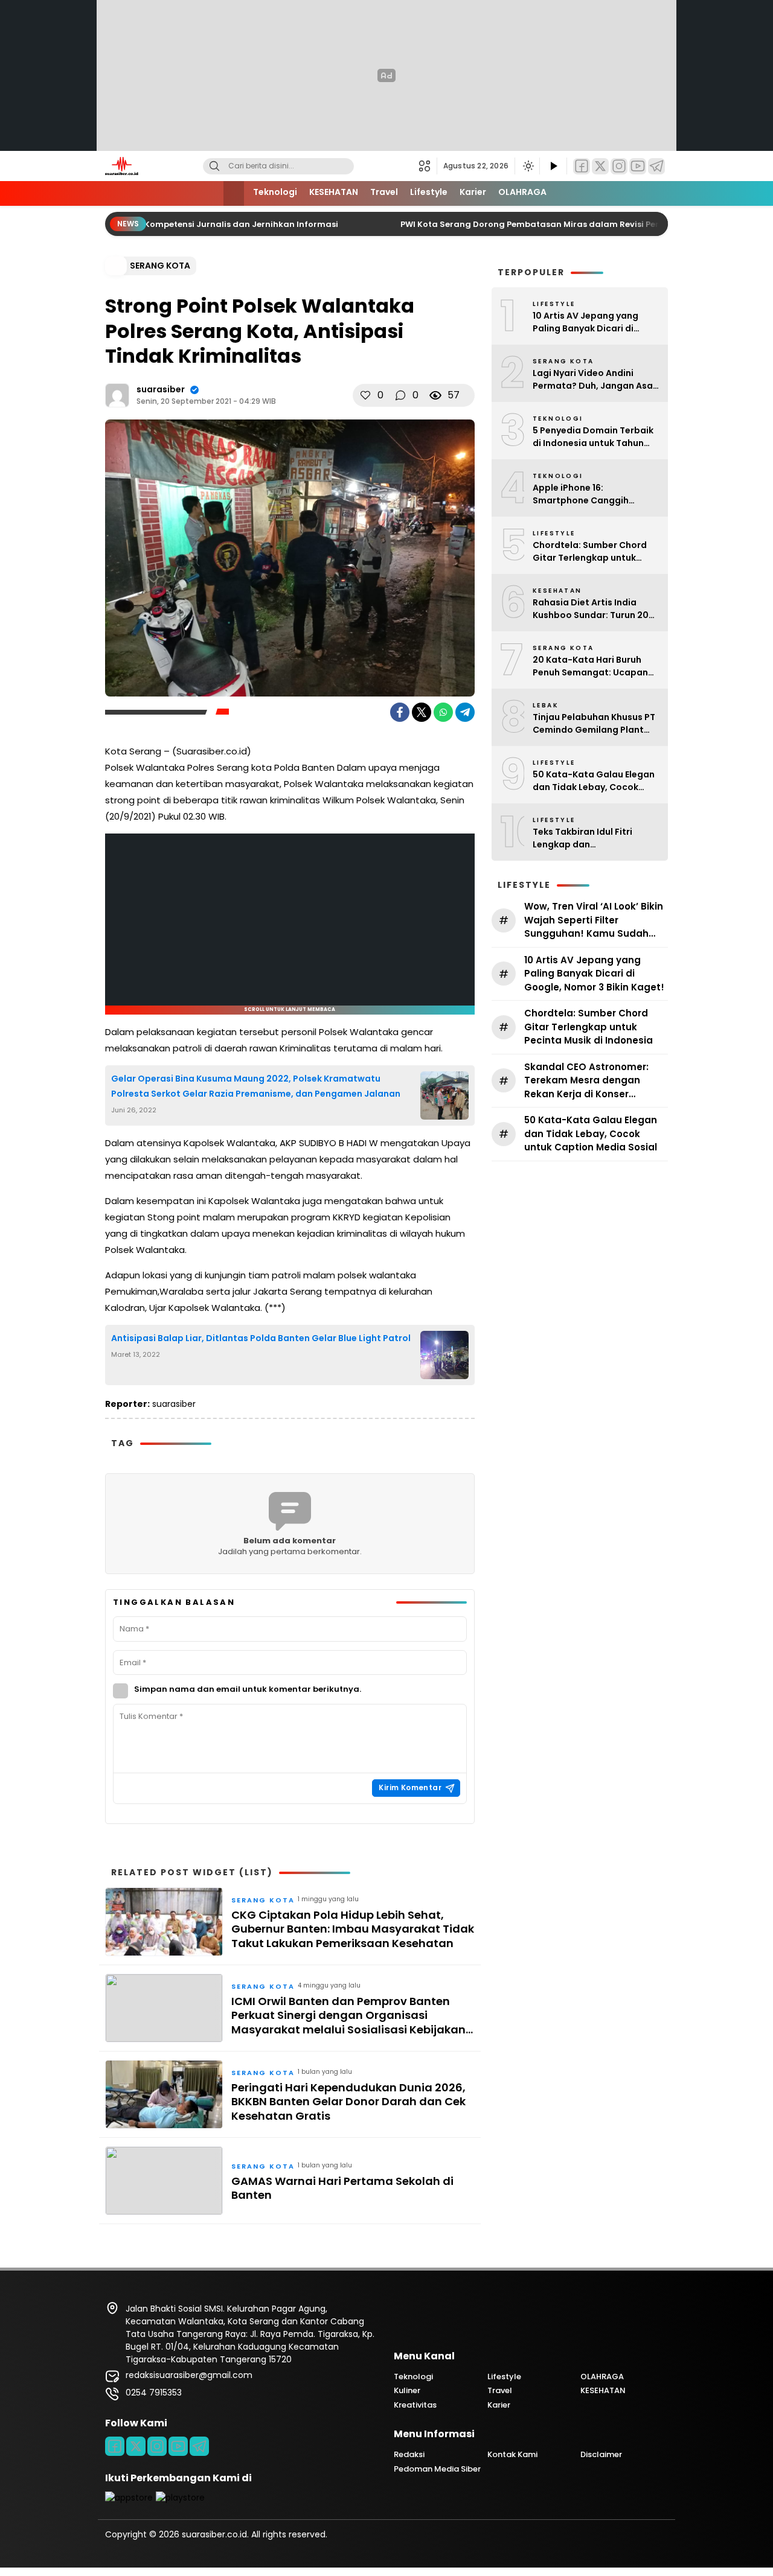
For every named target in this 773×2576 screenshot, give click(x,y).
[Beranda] (234, 193)
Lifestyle (429, 192)
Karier (473, 192)
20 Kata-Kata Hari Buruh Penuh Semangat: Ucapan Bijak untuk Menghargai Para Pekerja (590, 666)
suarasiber (161, 389)
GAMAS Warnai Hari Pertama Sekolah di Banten (342, 2188)
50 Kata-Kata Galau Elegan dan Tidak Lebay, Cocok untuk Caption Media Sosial (594, 781)
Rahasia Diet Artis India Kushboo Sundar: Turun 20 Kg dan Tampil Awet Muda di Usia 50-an (595, 609)
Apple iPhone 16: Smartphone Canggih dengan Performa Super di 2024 (591, 494)
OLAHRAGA (522, 192)
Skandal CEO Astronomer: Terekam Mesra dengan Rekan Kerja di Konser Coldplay (586, 1081)
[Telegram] (656, 166)
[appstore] (129, 2498)
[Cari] (214, 166)
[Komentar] (400, 395)
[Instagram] (619, 166)
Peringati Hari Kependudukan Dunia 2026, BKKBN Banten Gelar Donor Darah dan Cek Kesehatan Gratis (348, 2102)
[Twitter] (600, 166)
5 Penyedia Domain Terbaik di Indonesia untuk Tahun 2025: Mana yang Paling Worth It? (593, 437)
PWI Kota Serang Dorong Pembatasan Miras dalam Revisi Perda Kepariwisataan (554, 224)
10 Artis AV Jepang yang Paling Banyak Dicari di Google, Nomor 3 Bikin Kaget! (585, 322)
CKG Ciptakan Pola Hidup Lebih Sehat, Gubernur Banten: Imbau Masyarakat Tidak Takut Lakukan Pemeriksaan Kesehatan (353, 1929)
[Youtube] (178, 2446)
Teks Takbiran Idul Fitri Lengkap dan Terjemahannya (582, 838)
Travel (384, 192)
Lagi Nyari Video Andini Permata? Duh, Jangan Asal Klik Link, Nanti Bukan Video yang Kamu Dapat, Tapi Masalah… (594, 380)
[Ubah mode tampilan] (527, 166)
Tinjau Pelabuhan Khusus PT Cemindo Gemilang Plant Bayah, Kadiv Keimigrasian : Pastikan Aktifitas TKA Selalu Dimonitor (594, 724)
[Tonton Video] (553, 166)
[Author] (117, 395)
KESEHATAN (334, 192)
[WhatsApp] (443, 712)
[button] (428, 166)
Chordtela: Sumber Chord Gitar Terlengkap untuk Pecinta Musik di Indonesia (592, 552)
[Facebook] (582, 166)
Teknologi (275, 192)
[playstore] (180, 2498)
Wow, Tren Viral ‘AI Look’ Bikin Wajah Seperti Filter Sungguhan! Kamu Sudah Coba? (594, 920)
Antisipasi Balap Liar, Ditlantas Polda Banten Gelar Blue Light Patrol (261, 1338)
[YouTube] (638, 166)
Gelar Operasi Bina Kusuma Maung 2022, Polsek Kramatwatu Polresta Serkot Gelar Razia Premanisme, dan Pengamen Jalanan (256, 1086)
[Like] (365, 395)
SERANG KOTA (160, 266)
